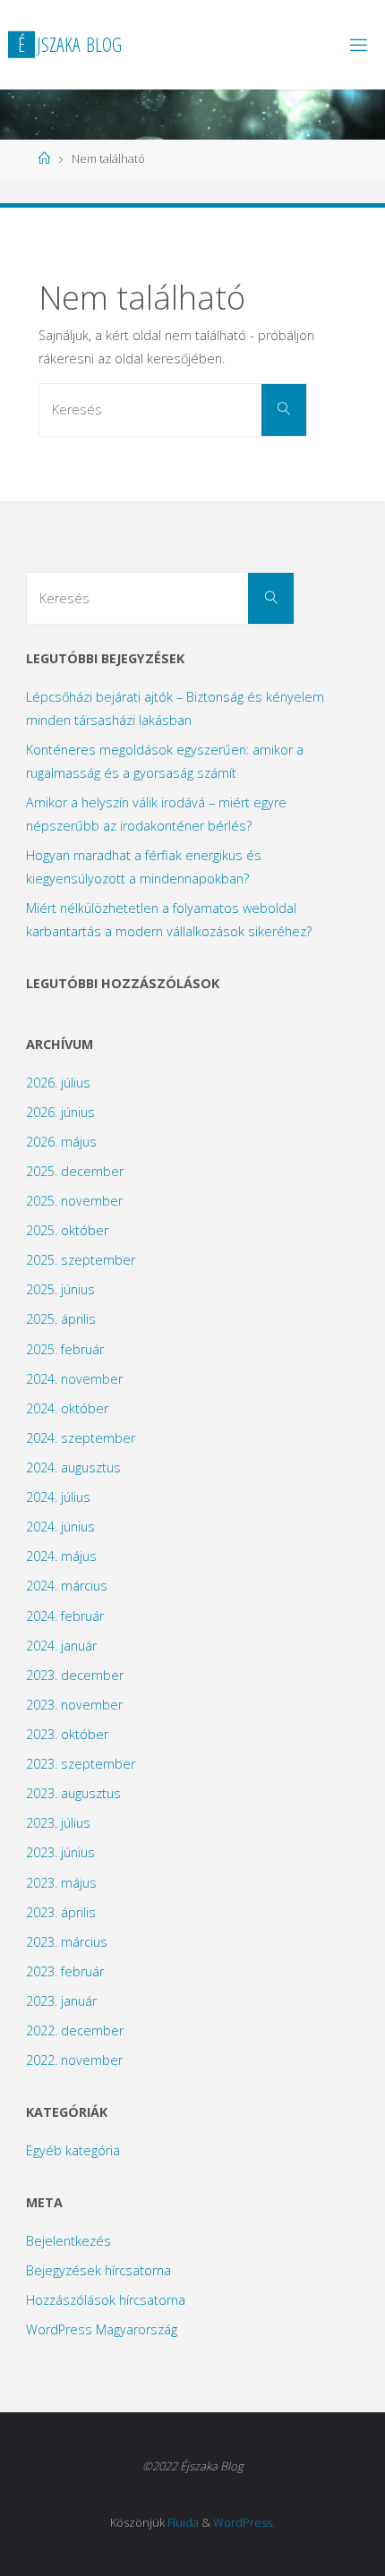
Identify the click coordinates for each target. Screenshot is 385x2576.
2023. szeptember (81, 1764)
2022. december (75, 2030)
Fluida (183, 2522)
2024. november (74, 1379)
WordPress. (244, 2522)
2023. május (61, 1883)
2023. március (67, 1942)
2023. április (61, 1912)
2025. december (75, 1171)
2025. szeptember (81, 1260)
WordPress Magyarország (102, 2329)
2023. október (67, 1734)
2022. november (74, 2060)
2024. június (60, 1527)
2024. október (67, 1408)
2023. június (60, 1852)
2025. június (60, 1289)
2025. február (65, 1349)
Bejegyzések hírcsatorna (98, 2270)
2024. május (61, 1556)
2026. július (58, 1083)
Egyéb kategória (73, 2150)
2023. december (75, 1675)
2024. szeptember (81, 1438)
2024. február (65, 1616)
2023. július (58, 1823)
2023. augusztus (73, 1793)
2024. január (61, 1646)
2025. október (67, 1230)
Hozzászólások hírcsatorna (106, 2300)
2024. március (67, 1586)
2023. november (74, 1705)
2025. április (61, 1319)
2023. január (61, 2001)
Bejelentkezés (68, 2241)
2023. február (65, 1971)
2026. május (61, 1142)
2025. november (74, 1201)
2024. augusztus (73, 1467)
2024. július (58, 1497)
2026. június (60, 1112)
